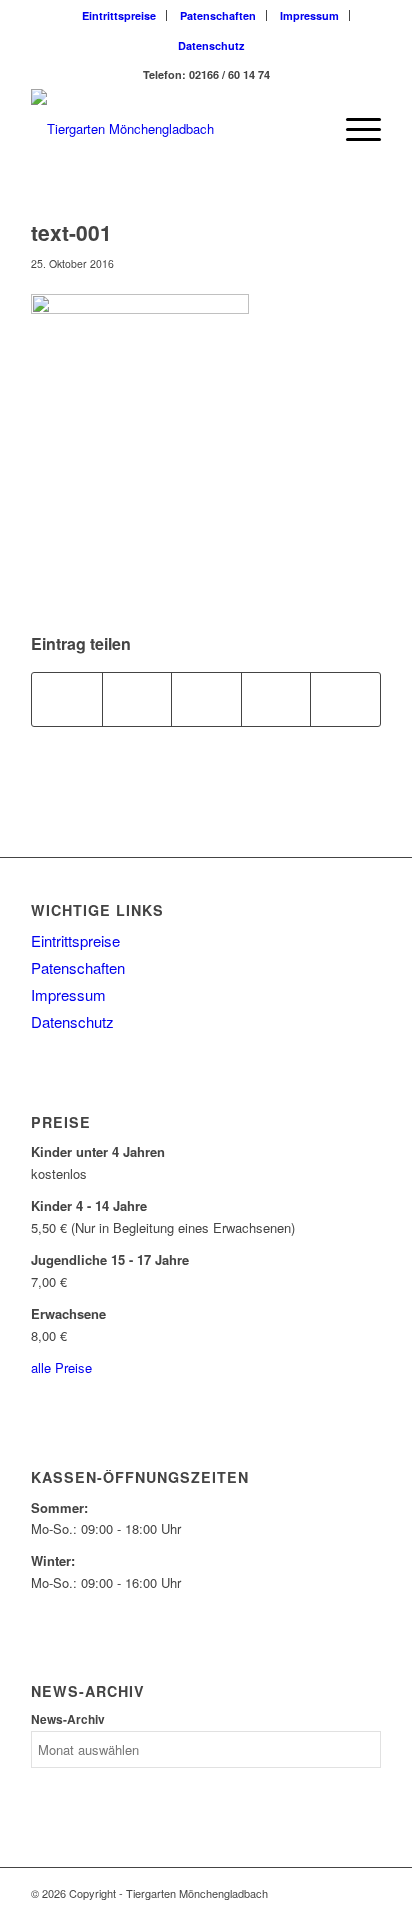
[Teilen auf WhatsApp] (206, 699)
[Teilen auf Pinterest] (276, 699)
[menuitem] (119, 15)
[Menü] (353, 129)
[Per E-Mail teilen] (345, 699)
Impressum (309, 15)
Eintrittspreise (119, 15)
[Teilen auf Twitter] (137, 699)
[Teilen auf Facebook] (67, 699)
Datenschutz (211, 45)
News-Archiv (68, 1719)
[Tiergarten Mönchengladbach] (171, 129)
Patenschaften (218, 15)
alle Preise (61, 1367)
